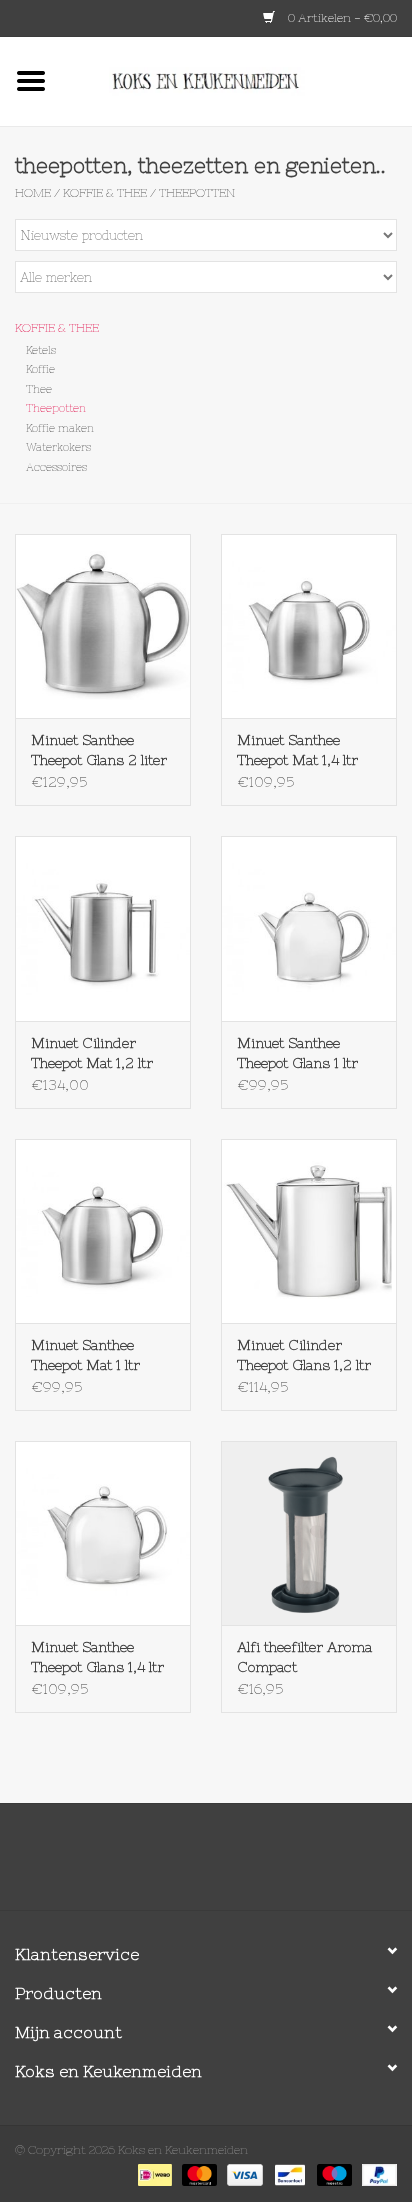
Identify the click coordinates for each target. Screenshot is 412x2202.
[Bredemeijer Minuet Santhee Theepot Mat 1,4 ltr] (309, 626)
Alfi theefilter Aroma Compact (304, 1657)
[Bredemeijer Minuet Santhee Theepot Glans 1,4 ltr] (103, 1533)
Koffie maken (60, 428)
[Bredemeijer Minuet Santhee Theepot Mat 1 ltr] (103, 1231)
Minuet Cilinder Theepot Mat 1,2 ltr (92, 1053)
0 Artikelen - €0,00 (341, 18)
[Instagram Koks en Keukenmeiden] (242, 1864)
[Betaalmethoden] (153, 2174)
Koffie (40, 369)
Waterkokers (58, 447)
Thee (39, 389)
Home (33, 193)
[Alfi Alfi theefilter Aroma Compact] (309, 1533)
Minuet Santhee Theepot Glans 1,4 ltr (97, 1657)
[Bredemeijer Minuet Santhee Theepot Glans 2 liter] (103, 626)
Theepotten (197, 193)
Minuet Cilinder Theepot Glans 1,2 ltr (304, 1355)
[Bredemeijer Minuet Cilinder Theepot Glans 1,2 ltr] (309, 1231)
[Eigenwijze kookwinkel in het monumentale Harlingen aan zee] (237, 80)
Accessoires (56, 467)
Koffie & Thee (105, 193)
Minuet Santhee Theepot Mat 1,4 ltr (297, 750)
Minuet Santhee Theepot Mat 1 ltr (85, 1355)
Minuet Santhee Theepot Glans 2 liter (99, 750)
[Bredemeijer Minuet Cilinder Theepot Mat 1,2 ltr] (103, 928)
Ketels (41, 350)
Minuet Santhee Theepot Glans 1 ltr (297, 1053)
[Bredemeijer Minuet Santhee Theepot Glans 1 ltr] (309, 928)
